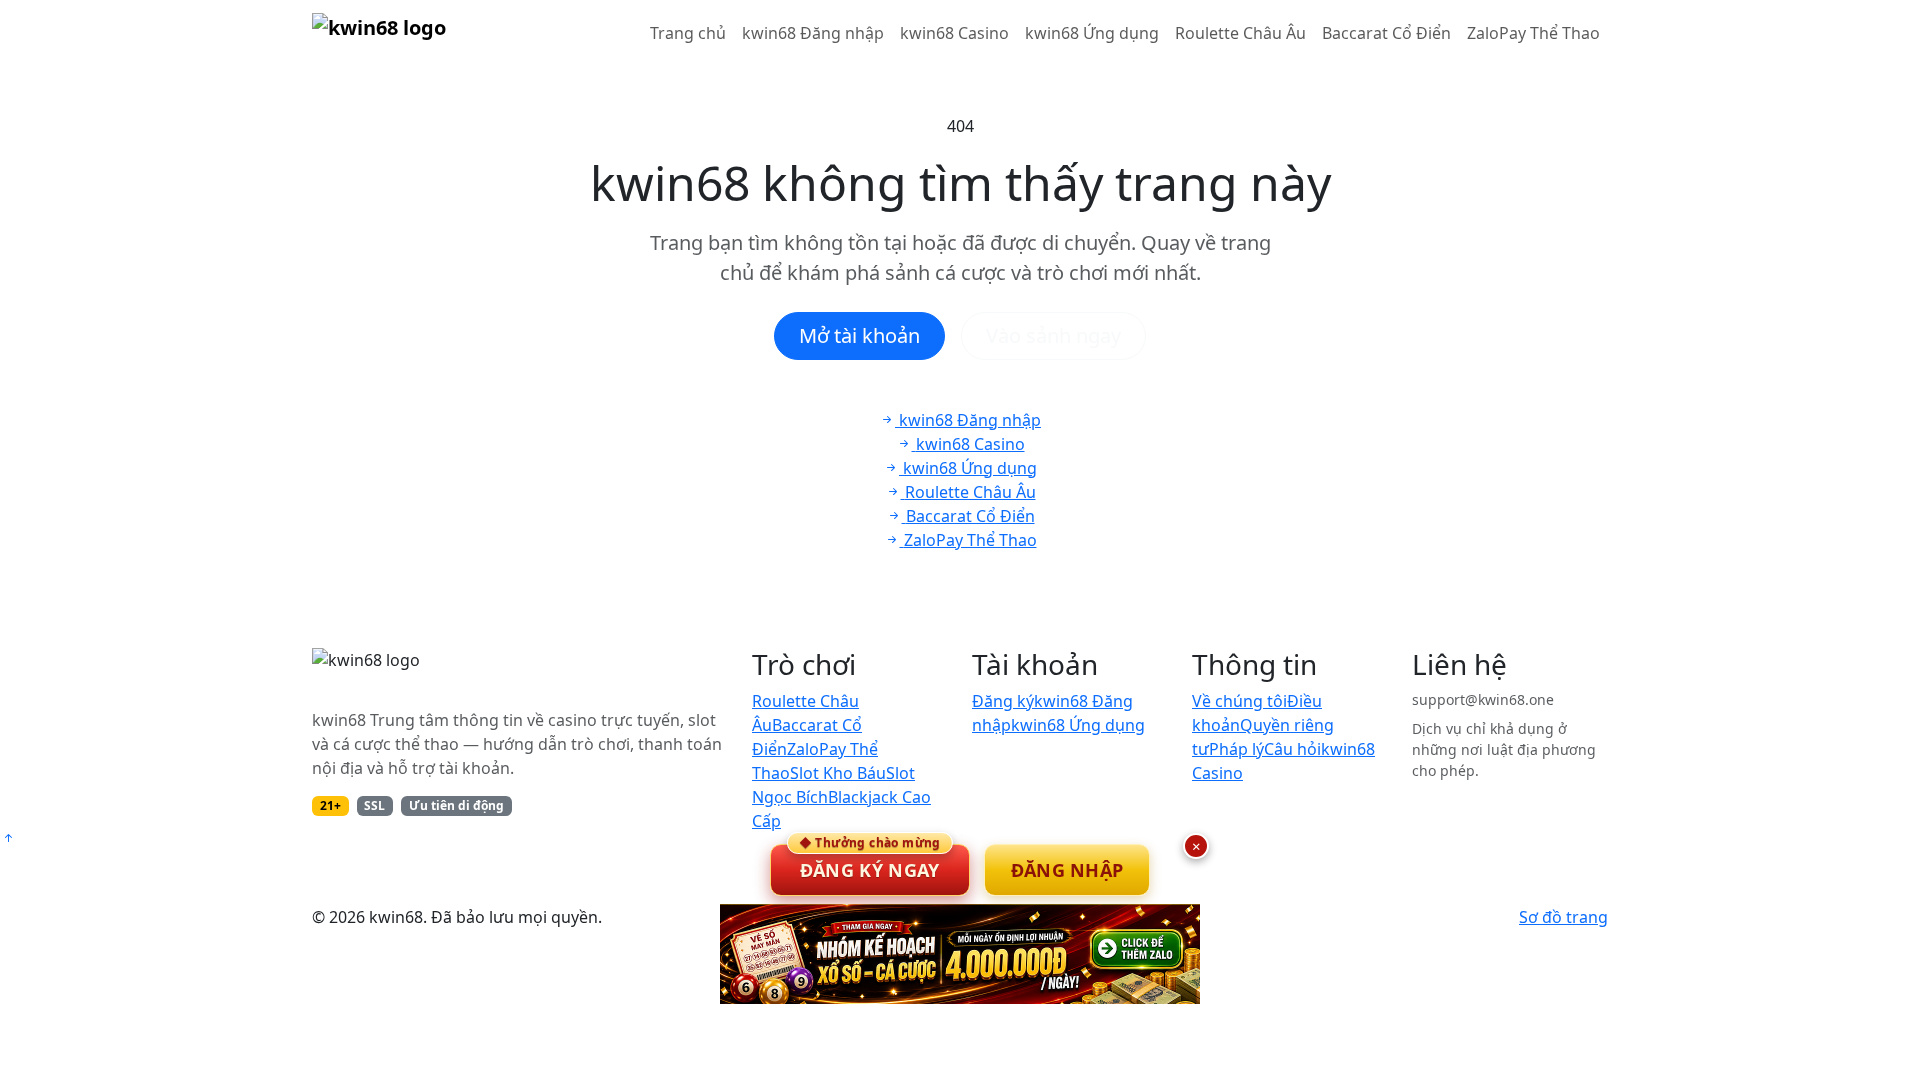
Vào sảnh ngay (1053, 335)
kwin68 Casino (954, 33)
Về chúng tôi (1239, 701)
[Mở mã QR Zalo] (960, 954)
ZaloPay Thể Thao (1533, 33)
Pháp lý (1236, 749)
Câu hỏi (1292, 749)
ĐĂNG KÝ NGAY (870, 863)
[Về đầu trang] (8, 838)
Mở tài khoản (859, 335)
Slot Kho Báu (838, 773)
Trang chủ (688, 33)
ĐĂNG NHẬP (1067, 870)
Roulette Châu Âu (1240, 33)
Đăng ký (1003, 701)
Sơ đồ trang (1563, 917)
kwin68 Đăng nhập (813, 33)
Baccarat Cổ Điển (1386, 33)
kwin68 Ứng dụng (1092, 33)
